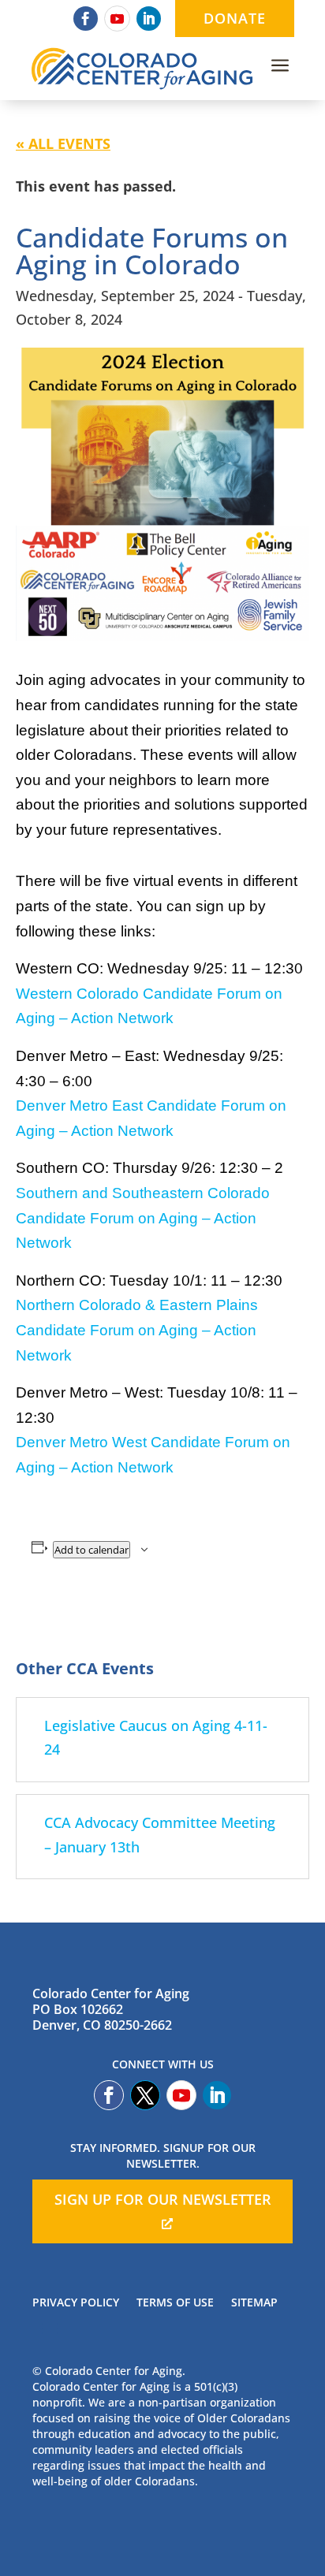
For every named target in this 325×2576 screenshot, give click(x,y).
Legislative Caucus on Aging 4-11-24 (156, 1738)
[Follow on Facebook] (86, 19)
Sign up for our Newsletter (163, 2199)
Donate (235, 18)
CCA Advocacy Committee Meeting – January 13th (160, 1835)
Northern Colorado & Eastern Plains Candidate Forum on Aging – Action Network (137, 1330)
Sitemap (254, 2303)
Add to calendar (92, 1550)
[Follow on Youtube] (117, 19)
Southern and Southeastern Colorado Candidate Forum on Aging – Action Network (143, 1218)
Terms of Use (175, 2303)
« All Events (63, 143)
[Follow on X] (145, 2095)
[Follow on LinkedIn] (149, 19)
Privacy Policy (76, 2303)
